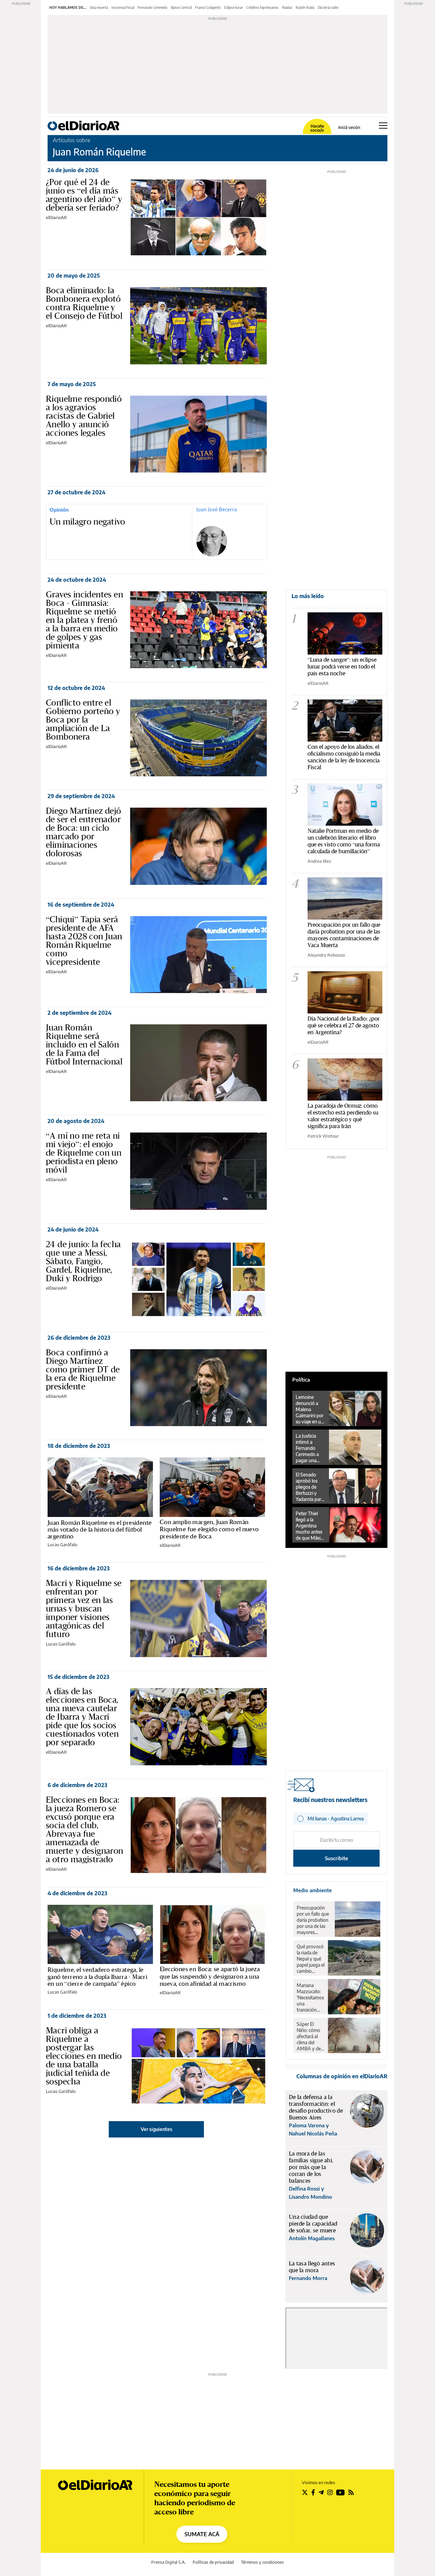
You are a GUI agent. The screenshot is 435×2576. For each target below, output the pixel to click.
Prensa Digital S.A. (168, 2562)
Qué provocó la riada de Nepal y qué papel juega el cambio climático (311, 1959)
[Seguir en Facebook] (313, 2492)
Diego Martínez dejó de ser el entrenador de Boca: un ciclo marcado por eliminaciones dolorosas (84, 832)
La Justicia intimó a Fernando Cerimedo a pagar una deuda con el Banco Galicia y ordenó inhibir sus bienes (309, 1448)
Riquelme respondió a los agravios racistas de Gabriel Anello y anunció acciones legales (84, 416)
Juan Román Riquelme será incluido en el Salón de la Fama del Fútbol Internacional (84, 1044)
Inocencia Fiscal (123, 7)
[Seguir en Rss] (351, 2492)
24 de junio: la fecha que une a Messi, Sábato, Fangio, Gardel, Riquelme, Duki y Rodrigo (83, 1261)
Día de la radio (328, 7)
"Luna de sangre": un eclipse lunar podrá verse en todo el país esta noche (342, 666)
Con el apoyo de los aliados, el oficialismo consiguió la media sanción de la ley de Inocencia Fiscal (344, 757)
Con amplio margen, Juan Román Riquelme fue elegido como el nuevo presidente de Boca (209, 1529)
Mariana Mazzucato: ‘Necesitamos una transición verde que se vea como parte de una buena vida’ (310, 1998)
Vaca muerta (99, 7)
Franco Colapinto (208, 7)
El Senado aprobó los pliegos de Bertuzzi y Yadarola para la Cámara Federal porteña (310, 1487)
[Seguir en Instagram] (330, 2492)
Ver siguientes (156, 2129)
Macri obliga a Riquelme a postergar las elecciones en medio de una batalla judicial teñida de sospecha (84, 2056)
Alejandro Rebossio (326, 955)
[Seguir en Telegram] (321, 2492)
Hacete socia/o (317, 128)
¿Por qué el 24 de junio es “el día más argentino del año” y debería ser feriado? (84, 195)
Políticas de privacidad (213, 2562)
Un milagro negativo (88, 522)
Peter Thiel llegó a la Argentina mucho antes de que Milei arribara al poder (309, 1526)
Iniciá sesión (349, 128)
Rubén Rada (305, 7)
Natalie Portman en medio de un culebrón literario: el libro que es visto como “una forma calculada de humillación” (344, 841)
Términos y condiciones (262, 2562)
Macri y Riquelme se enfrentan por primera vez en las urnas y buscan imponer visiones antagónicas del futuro (84, 1608)
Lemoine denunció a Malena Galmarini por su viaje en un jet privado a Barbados (310, 1409)
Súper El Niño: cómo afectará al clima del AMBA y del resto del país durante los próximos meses (310, 2036)
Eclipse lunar (234, 7)
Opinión (59, 510)
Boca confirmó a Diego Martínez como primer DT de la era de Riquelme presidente (83, 1369)
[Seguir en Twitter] (305, 2492)
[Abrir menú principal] (383, 126)
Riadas (287, 7)
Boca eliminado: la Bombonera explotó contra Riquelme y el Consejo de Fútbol (84, 303)
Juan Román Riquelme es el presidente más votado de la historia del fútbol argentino (100, 1530)
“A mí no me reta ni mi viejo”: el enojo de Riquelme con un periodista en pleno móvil (84, 1153)
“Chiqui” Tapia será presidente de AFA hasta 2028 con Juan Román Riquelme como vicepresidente (84, 940)
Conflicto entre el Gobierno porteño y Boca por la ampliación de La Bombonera (83, 720)
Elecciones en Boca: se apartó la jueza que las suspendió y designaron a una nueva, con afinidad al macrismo (210, 1976)
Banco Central (181, 7)
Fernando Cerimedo (153, 7)
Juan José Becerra (217, 509)
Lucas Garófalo (62, 1545)
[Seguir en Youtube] (341, 2492)
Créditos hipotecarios (263, 7)
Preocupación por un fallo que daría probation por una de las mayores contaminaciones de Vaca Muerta (344, 935)
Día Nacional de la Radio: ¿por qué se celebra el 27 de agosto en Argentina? (344, 1025)
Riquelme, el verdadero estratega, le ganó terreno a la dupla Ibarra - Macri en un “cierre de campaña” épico (97, 1977)
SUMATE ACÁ (202, 2534)
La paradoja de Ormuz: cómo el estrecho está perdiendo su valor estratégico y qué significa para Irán (343, 1116)
